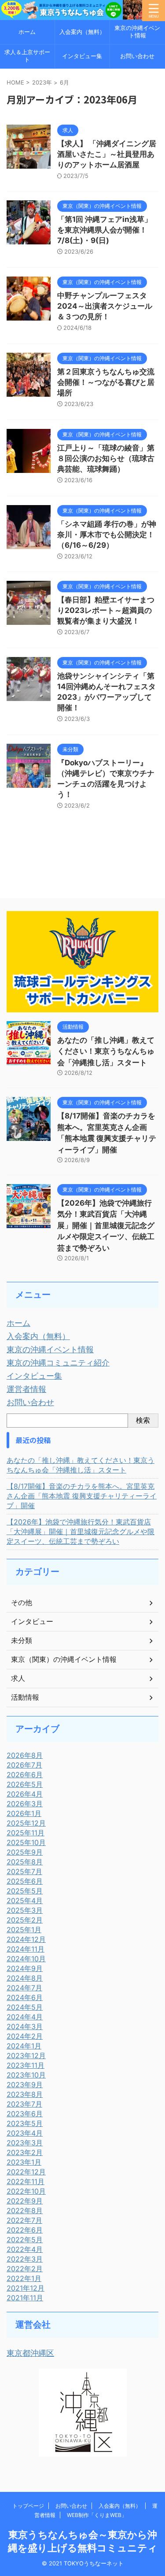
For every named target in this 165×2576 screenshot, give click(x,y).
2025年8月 (25, 1862)
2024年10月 (26, 1959)
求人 (18, 1678)
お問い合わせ (137, 56)
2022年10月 (26, 2191)
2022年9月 (25, 2201)
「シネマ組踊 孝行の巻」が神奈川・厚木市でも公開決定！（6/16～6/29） (107, 535)
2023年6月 (25, 2114)
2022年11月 (26, 2181)
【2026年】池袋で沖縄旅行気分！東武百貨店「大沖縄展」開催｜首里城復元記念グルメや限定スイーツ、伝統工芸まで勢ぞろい (106, 1225)
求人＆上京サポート (27, 56)
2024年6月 (25, 1997)
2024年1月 (24, 2046)
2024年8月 (25, 1978)
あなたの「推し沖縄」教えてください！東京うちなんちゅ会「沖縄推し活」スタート (106, 1051)
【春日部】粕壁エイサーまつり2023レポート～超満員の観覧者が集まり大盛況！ (106, 610)
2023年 (42, 82)
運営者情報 (26, 1389)
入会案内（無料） (82, 32)
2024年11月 (26, 1949)
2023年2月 (25, 2152)
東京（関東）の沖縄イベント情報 (64, 1659)
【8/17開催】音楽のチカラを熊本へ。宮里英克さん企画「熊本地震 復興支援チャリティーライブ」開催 (82, 1496)
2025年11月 (26, 1833)
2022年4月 (25, 2249)
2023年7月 (24, 2104)
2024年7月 (24, 1988)
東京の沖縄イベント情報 (137, 32)
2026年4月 (25, 1794)
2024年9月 (25, 1968)
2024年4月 (25, 2017)
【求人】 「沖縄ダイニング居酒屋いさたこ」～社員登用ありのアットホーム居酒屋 (107, 154)
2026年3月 (25, 1804)
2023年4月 (25, 2133)
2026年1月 (24, 1813)
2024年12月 (26, 1939)
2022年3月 (25, 2259)
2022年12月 (26, 2172)
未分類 (22, 1640)
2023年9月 (25, 2085)
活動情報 (25, 1697)
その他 (22, 1602)
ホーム (27, 32)
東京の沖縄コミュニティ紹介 (58, 1363)
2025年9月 (25, 1852)
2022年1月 (24, 2278)
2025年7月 (24, 1871)
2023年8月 (25, 2094)
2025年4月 (25, 1901)
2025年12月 (26, 1823)
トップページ (28, 2506)
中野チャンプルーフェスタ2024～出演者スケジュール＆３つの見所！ (105, 306)
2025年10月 (26, 1842)
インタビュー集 (82, 56)
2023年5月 (25, 2123)
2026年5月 (25, 1784)
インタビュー (32, 1621)
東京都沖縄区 (30, 2353)
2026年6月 (25, 1775)
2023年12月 (26, 2056)
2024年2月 (25, 2036)
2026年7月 (24, 1765)
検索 (143, 1420)
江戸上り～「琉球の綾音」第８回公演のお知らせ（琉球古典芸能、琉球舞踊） (106, 458)
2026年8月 (25, 1755)
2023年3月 (25, 2143)
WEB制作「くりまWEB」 (97, 2515)
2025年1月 (24, 1930)
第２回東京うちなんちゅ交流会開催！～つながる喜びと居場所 (106, 382)
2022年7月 (24, 2220)
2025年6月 (25, 1881)
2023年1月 (24, 2162)
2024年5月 (25, 2007)
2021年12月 (26, 2288)
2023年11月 (26, 2065)
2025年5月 (25, 1891)
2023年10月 (26, 2075)
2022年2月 (25, 2269)
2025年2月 (25, 1920)
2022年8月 (25, 2211)
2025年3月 (25, 1910)
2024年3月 (25, 2026)
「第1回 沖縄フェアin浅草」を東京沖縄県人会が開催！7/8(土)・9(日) (104, 230)
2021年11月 (25, 2298)
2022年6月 (25, 2230)
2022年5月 (25, 2240)
